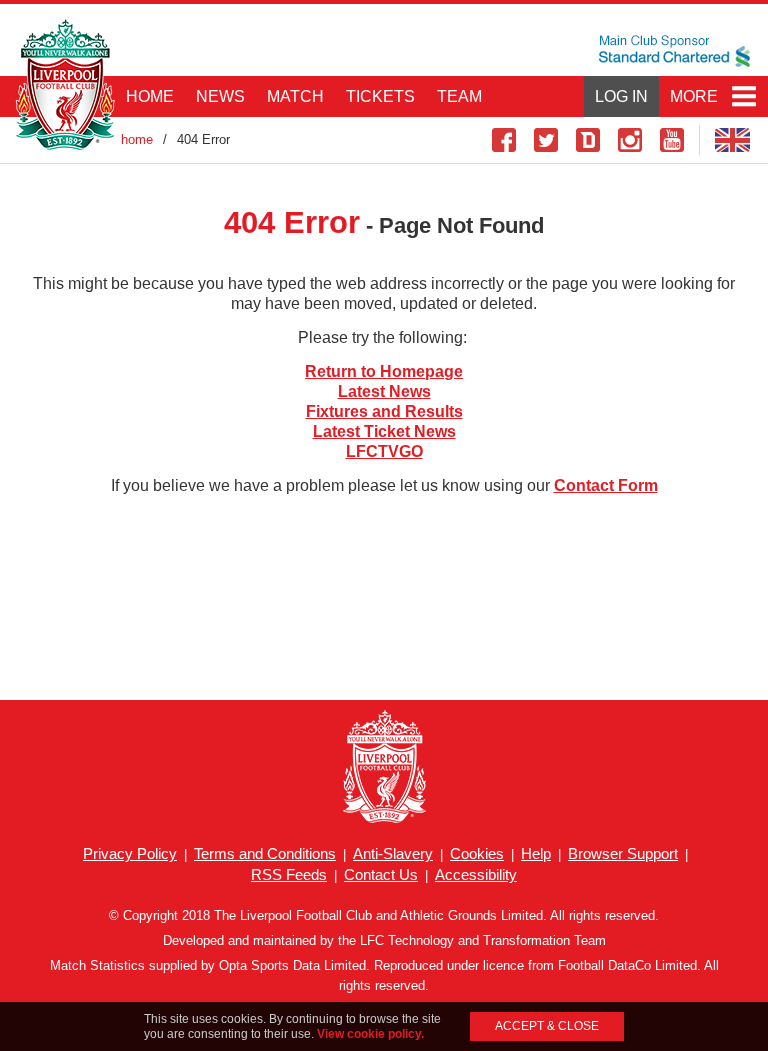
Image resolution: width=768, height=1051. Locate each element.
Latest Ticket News (384, 431)
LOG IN (621, 96)
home (137, 139)
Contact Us (381, 874)
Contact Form (606, 485)
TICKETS (380, 96)
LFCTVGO (384, 451)
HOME (150, 96)
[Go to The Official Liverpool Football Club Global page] (733, 140)
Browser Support (623, 853)
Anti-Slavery (393, 853)
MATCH (295, 96)
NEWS (220, 96)
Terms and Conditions (265, 853)
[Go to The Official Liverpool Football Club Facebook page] (504, 140)
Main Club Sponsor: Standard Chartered (674, 50)
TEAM (459, 96)
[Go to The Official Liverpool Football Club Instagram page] (630, 140)
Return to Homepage (384, 371)
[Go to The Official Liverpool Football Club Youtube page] (672, 140)
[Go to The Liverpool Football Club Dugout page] (588, 140)
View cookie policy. (370, 1034)
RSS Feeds (289, 874)
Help (536, 853)
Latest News (384, 391)
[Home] (65, 84)
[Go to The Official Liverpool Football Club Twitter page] (546, 140)
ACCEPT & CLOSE (547, 1026)
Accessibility (476, 874)
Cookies (477, 853)
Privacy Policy (130, 853)
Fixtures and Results (384, 411)
